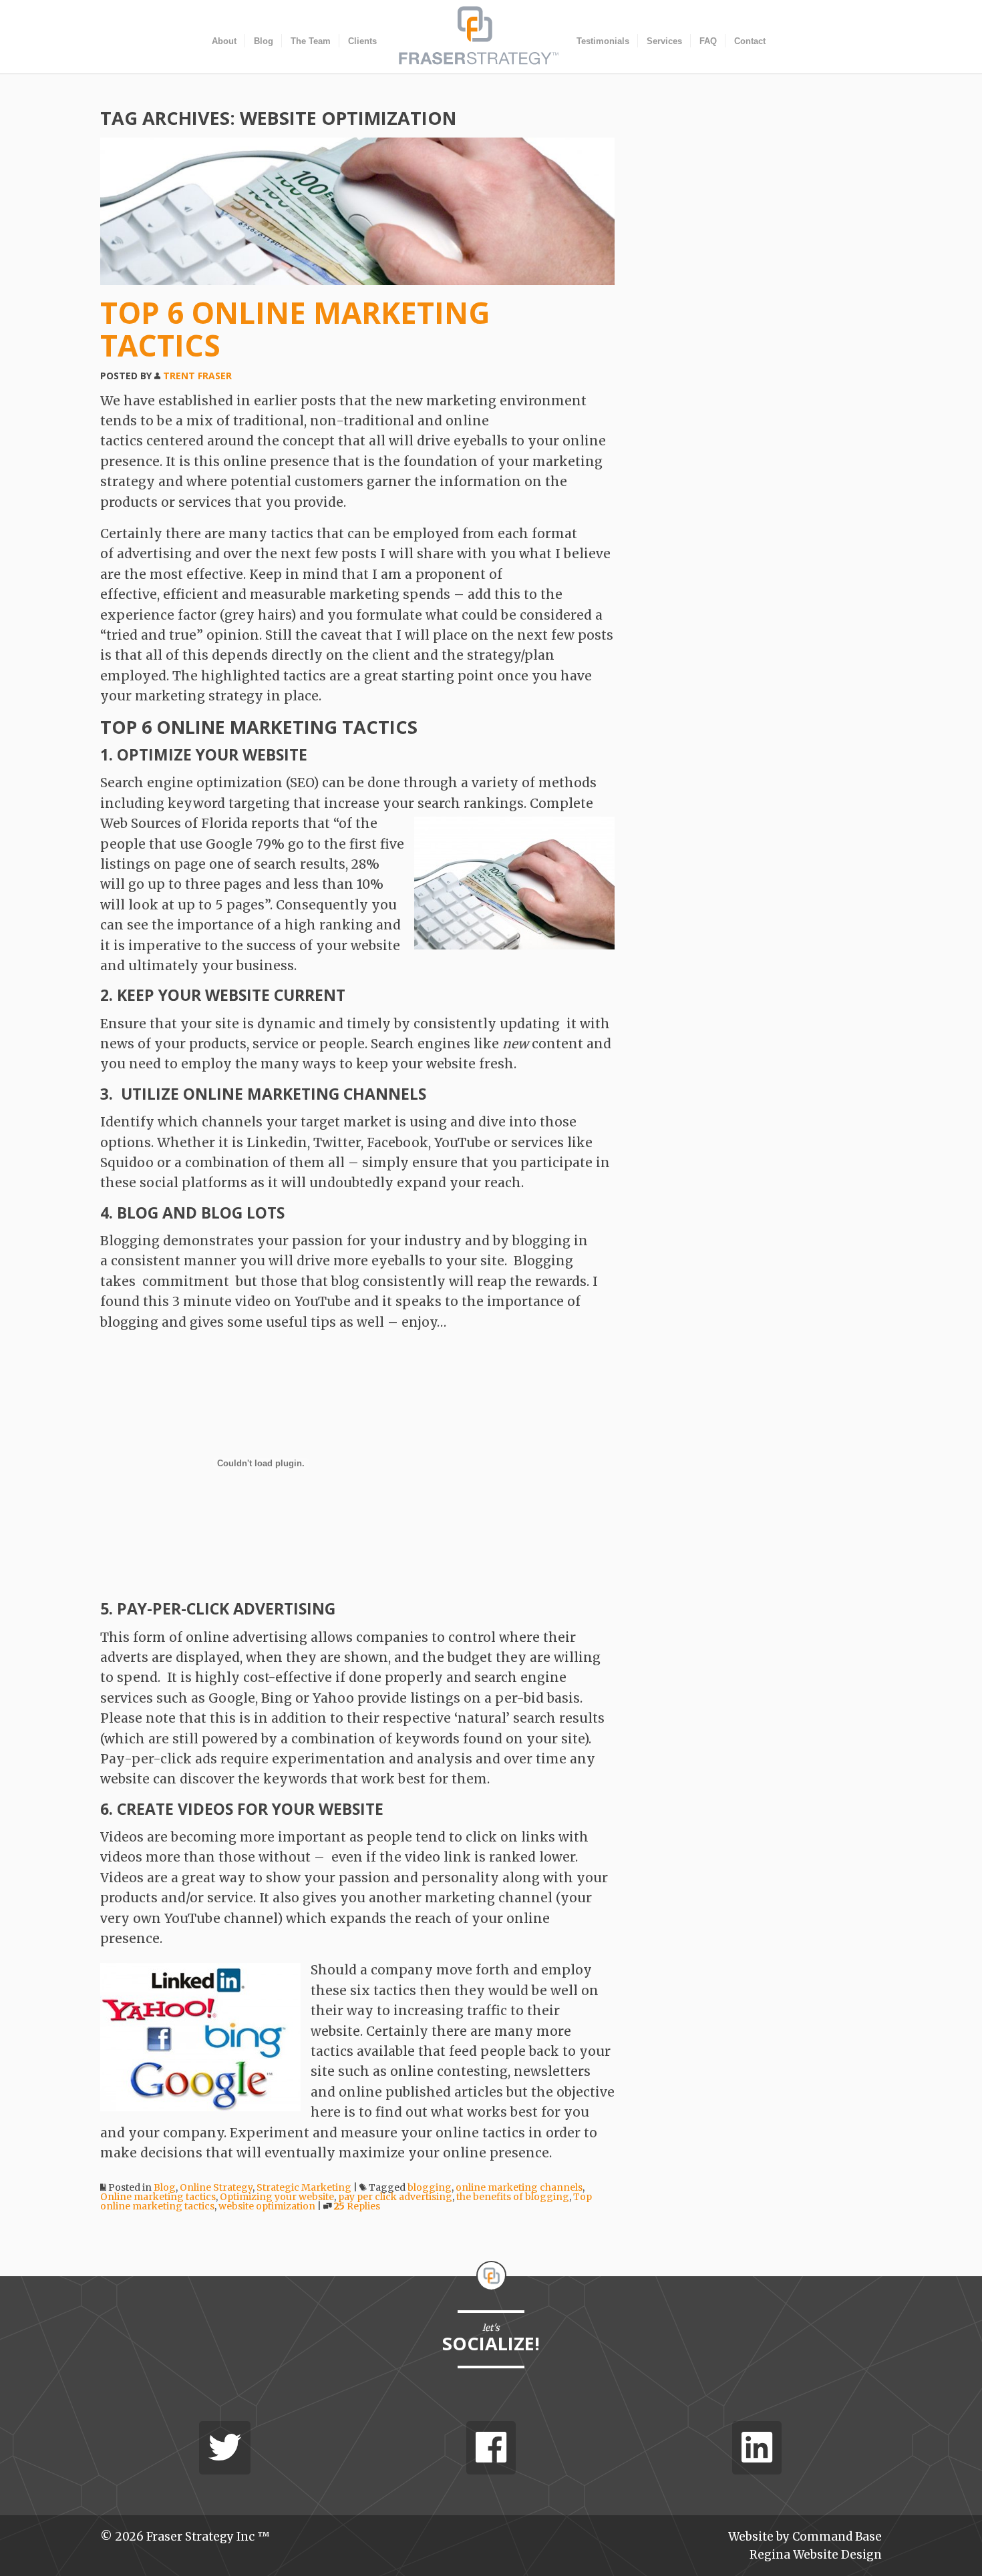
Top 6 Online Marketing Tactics (295, 329)
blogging (430, 2187)
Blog (264, 41)
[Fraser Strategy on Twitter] (225, 2448)
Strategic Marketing (304, 2187)
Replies (357, 2206)
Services (664, 41)
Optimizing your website (277, 2197)
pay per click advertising (395, 2197)
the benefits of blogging (513, 2197)
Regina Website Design (816, 2555)
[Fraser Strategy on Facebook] (491, 2448)
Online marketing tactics (158, 2197)
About (224, 41)
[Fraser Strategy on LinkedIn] (757, 2448)
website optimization (267, 2206)
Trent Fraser (197, 376)
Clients (362, 41)
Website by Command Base (805, 2537)
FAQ (708, 41)
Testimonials (603, 41)
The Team (311, 41)
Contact (750, 41)
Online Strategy (216, 2187)
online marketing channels (519, 2187)
